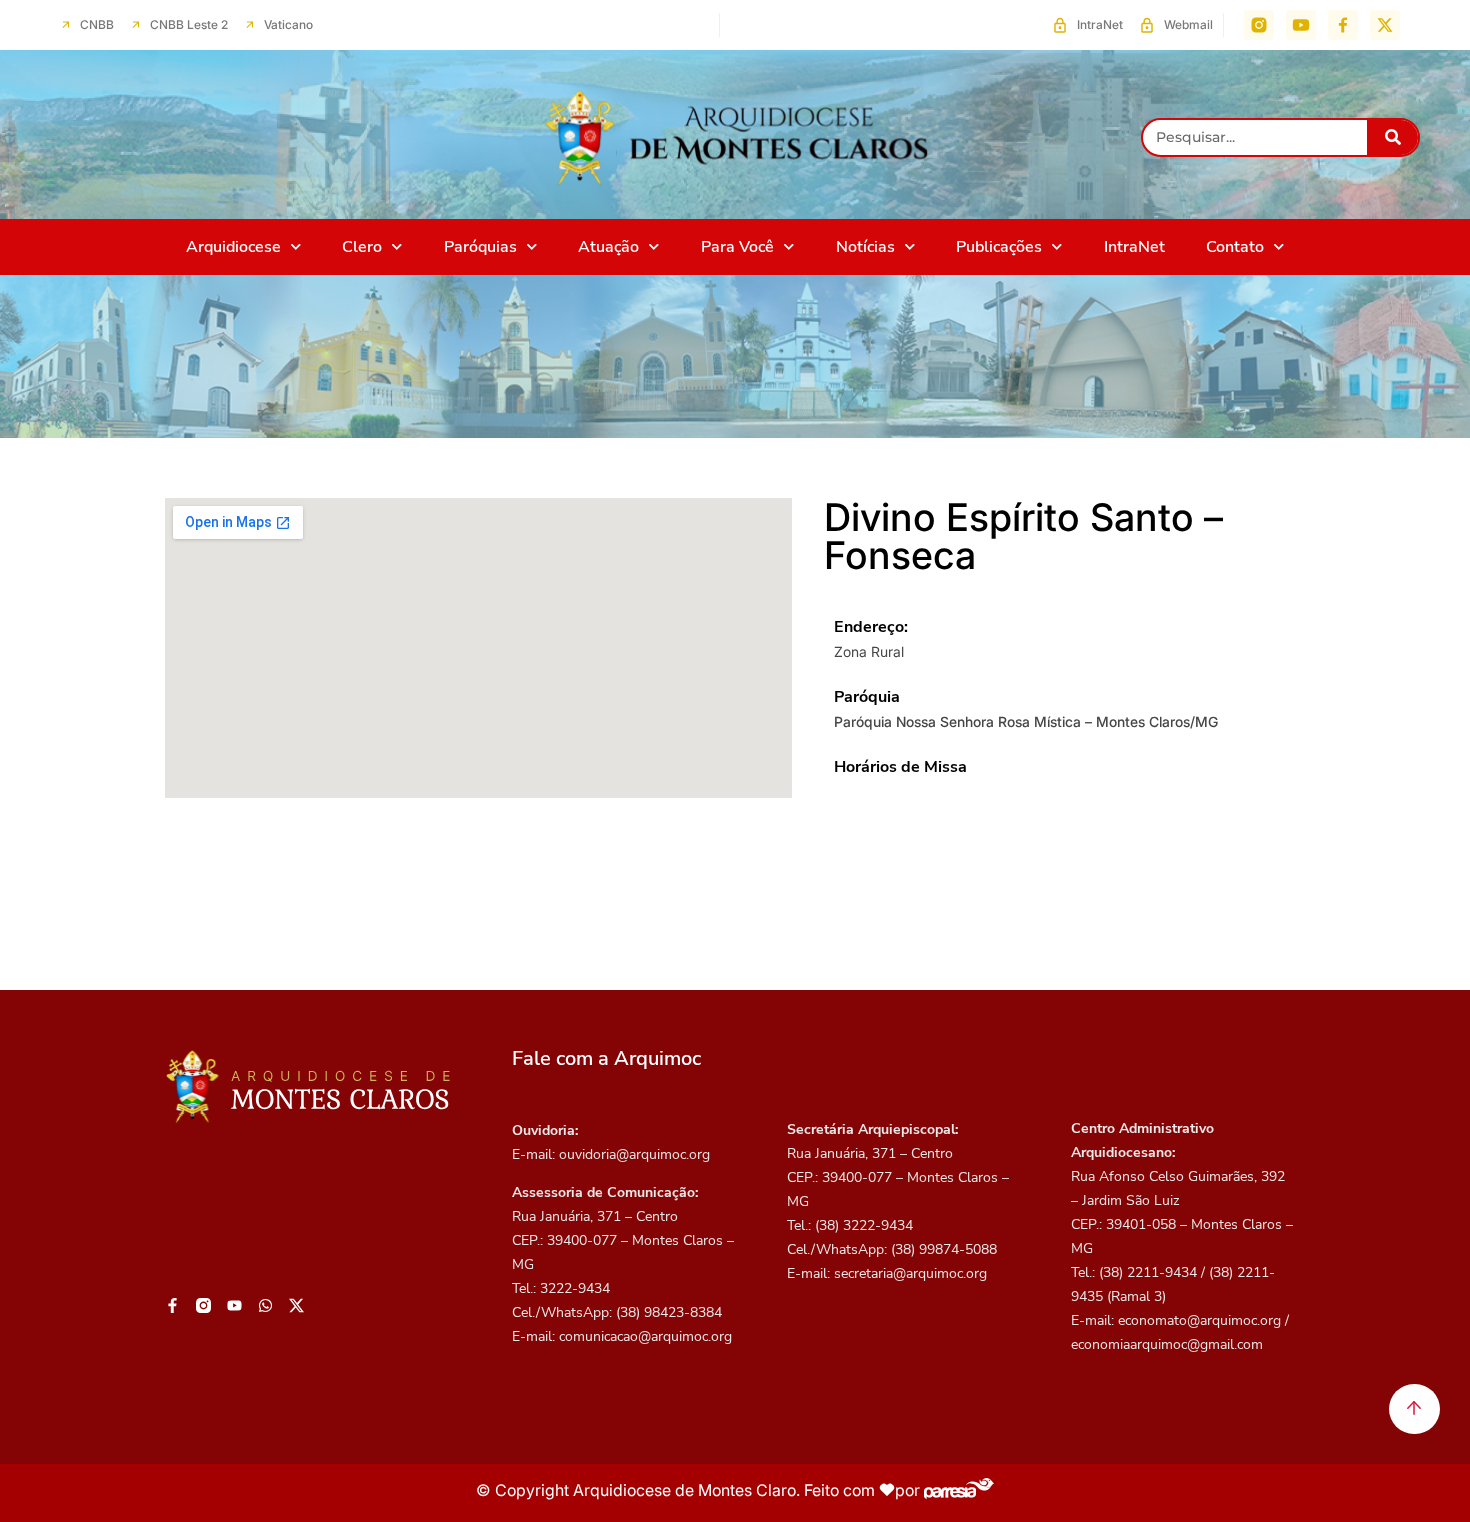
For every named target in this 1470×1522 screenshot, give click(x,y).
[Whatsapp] (265, 1306)
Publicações (999, 247)
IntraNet (1134, 247)
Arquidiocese (233, 247)
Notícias (865, 247)
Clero (362, 247)
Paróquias (480, 247)
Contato (1235, 247)
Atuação (608, 247)
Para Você (737, 247)
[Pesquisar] (1392, 137)
